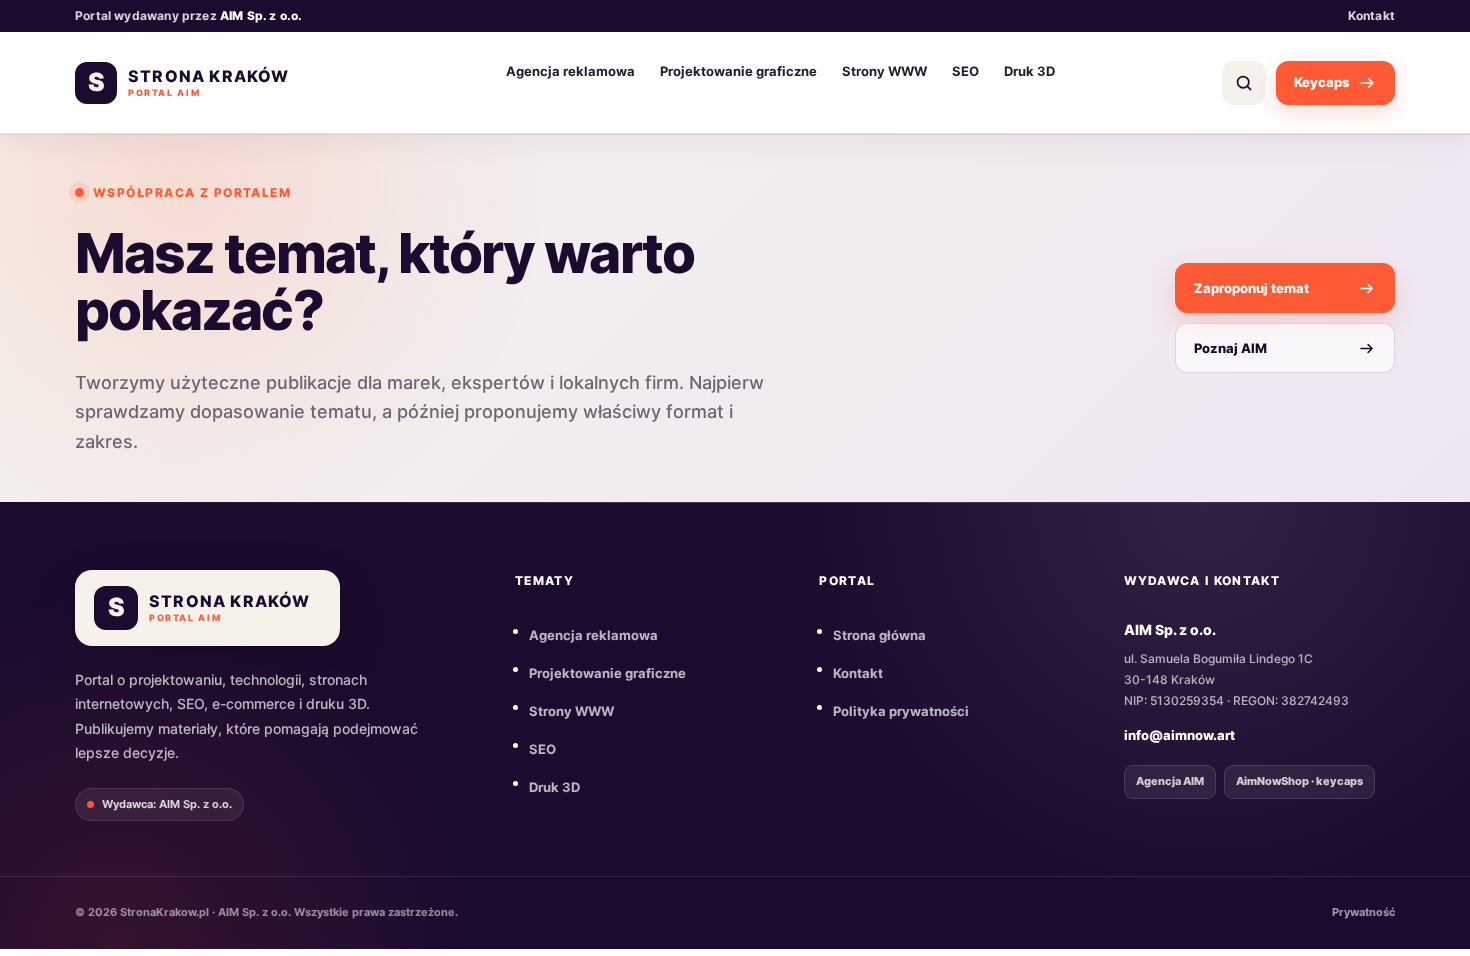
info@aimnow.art (1179, 735)
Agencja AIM (1170, 781)
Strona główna (879, 635)
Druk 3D (1029, 71)
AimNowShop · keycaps (1299, 781)
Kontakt (1371, 15)
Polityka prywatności (901, 711)
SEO (965, 71)
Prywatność (1363, 912)
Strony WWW (884, 71)
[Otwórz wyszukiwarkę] (1244, 83)
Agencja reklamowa (570, 71)
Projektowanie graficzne (738, 71)
